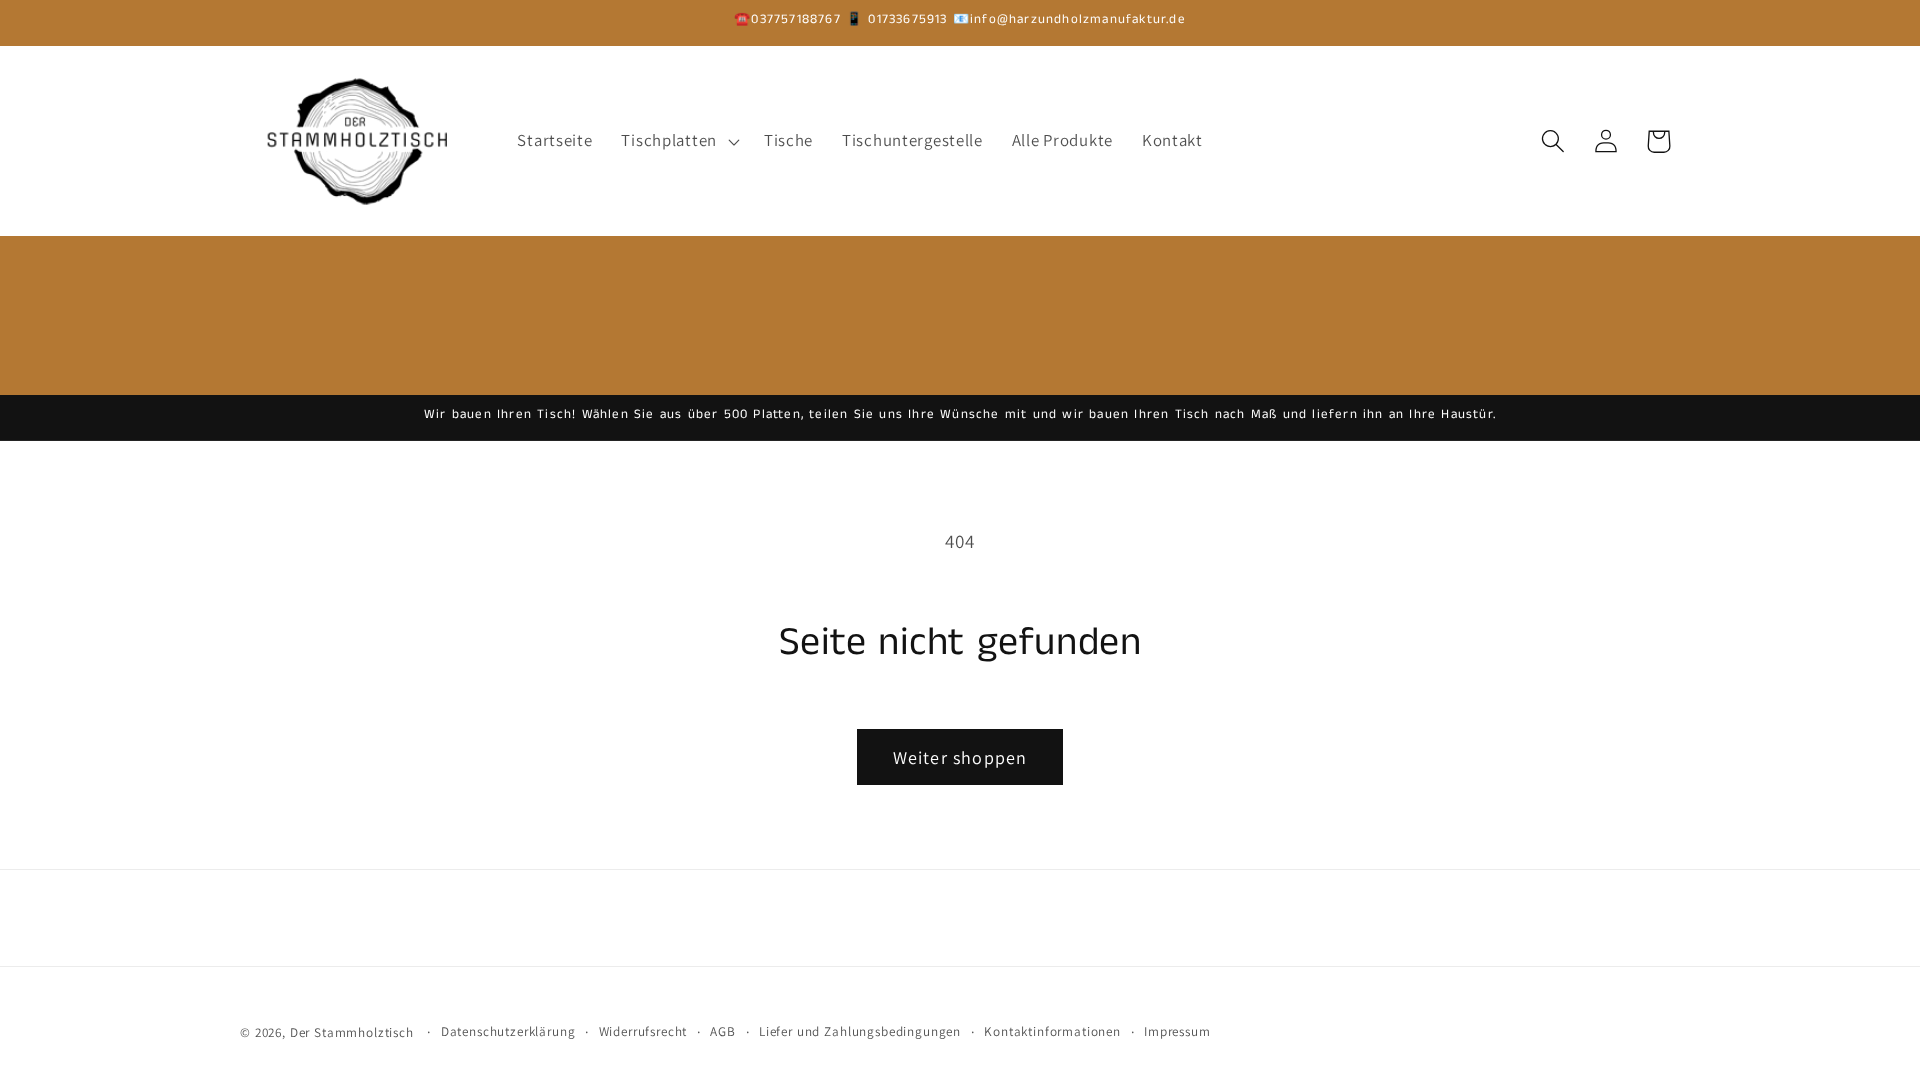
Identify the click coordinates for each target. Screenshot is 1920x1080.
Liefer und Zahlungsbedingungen (860, 1031)
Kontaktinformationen (1052, 1031)
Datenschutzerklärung (508, 1031)
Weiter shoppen (960, 757)
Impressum (1177, 1031)
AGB (723, 1031)
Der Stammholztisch (352, 1032)
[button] (678, 141)
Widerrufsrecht (643, 1031)
